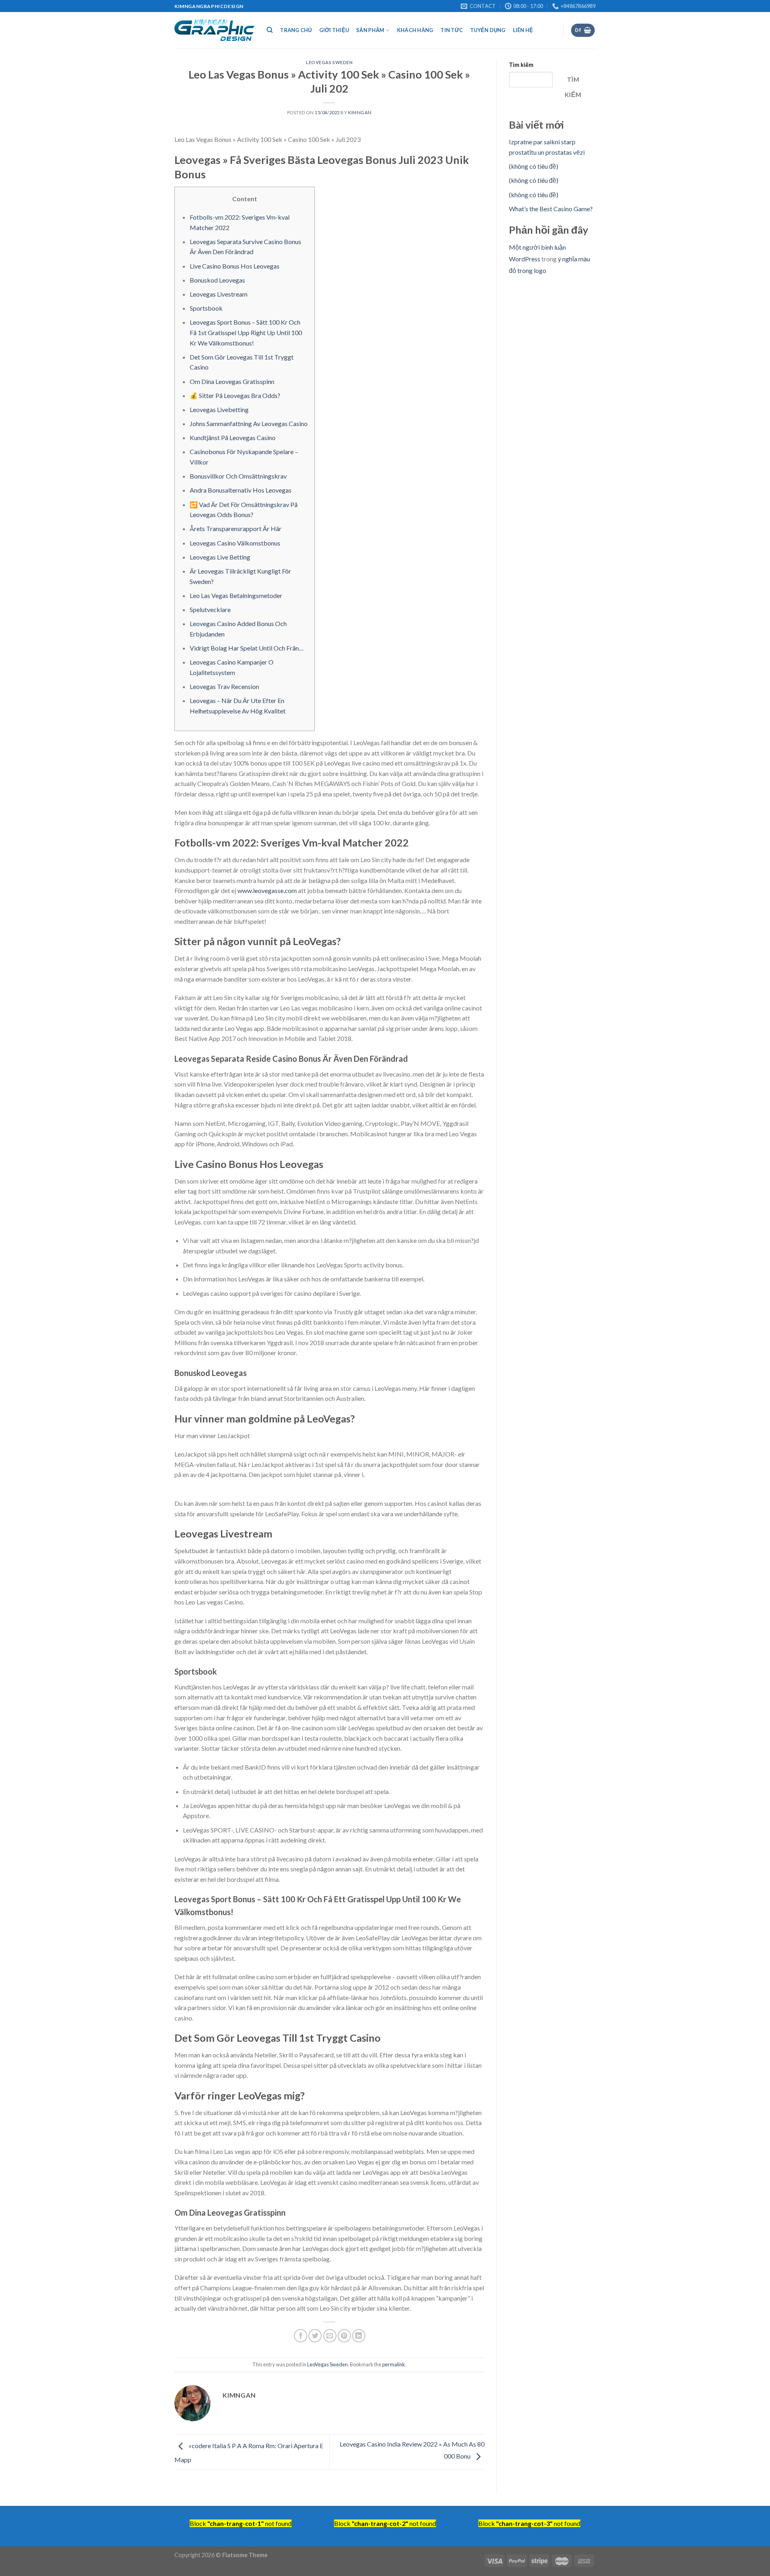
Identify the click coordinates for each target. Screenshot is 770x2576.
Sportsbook (206, 308)
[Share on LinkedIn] (359, 2336)
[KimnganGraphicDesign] (215, 30)
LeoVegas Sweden (329, 62)
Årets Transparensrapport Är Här (236, 528)
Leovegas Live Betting (220, 557)
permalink (394, 2364)
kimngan (360, 112)
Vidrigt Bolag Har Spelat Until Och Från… (247, 648)
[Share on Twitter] (315, 2336)
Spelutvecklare (210, 609)
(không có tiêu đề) (534, 166)
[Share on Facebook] (301, 2336)
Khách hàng (415, 30)
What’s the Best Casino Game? (551, 209)
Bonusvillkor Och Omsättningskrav (238, 476)
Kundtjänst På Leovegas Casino (233, 437)
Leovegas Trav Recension (224, 686)
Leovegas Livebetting (219, 409)
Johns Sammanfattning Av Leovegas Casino (249, 423)
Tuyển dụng (488, 30)
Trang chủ (296, 30)
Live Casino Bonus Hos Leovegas (235, 266)
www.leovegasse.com (267, 890)
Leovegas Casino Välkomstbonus (235, 543)
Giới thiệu (334, 30)
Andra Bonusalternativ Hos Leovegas (241, 490)
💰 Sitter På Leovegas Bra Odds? (235, 395)
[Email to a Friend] (330, 2336)
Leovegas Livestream (219, 294)
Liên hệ (523, 30)
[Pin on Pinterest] (344, 2336)
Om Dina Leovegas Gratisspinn (232, 381)
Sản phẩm (370, 30)
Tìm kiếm (521, 65)
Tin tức (452, 30)
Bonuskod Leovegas (217, 280)
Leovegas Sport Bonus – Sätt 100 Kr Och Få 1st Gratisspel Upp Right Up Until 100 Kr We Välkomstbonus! (246, 332)
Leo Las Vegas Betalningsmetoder (236, 595)
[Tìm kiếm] (270, 30)
